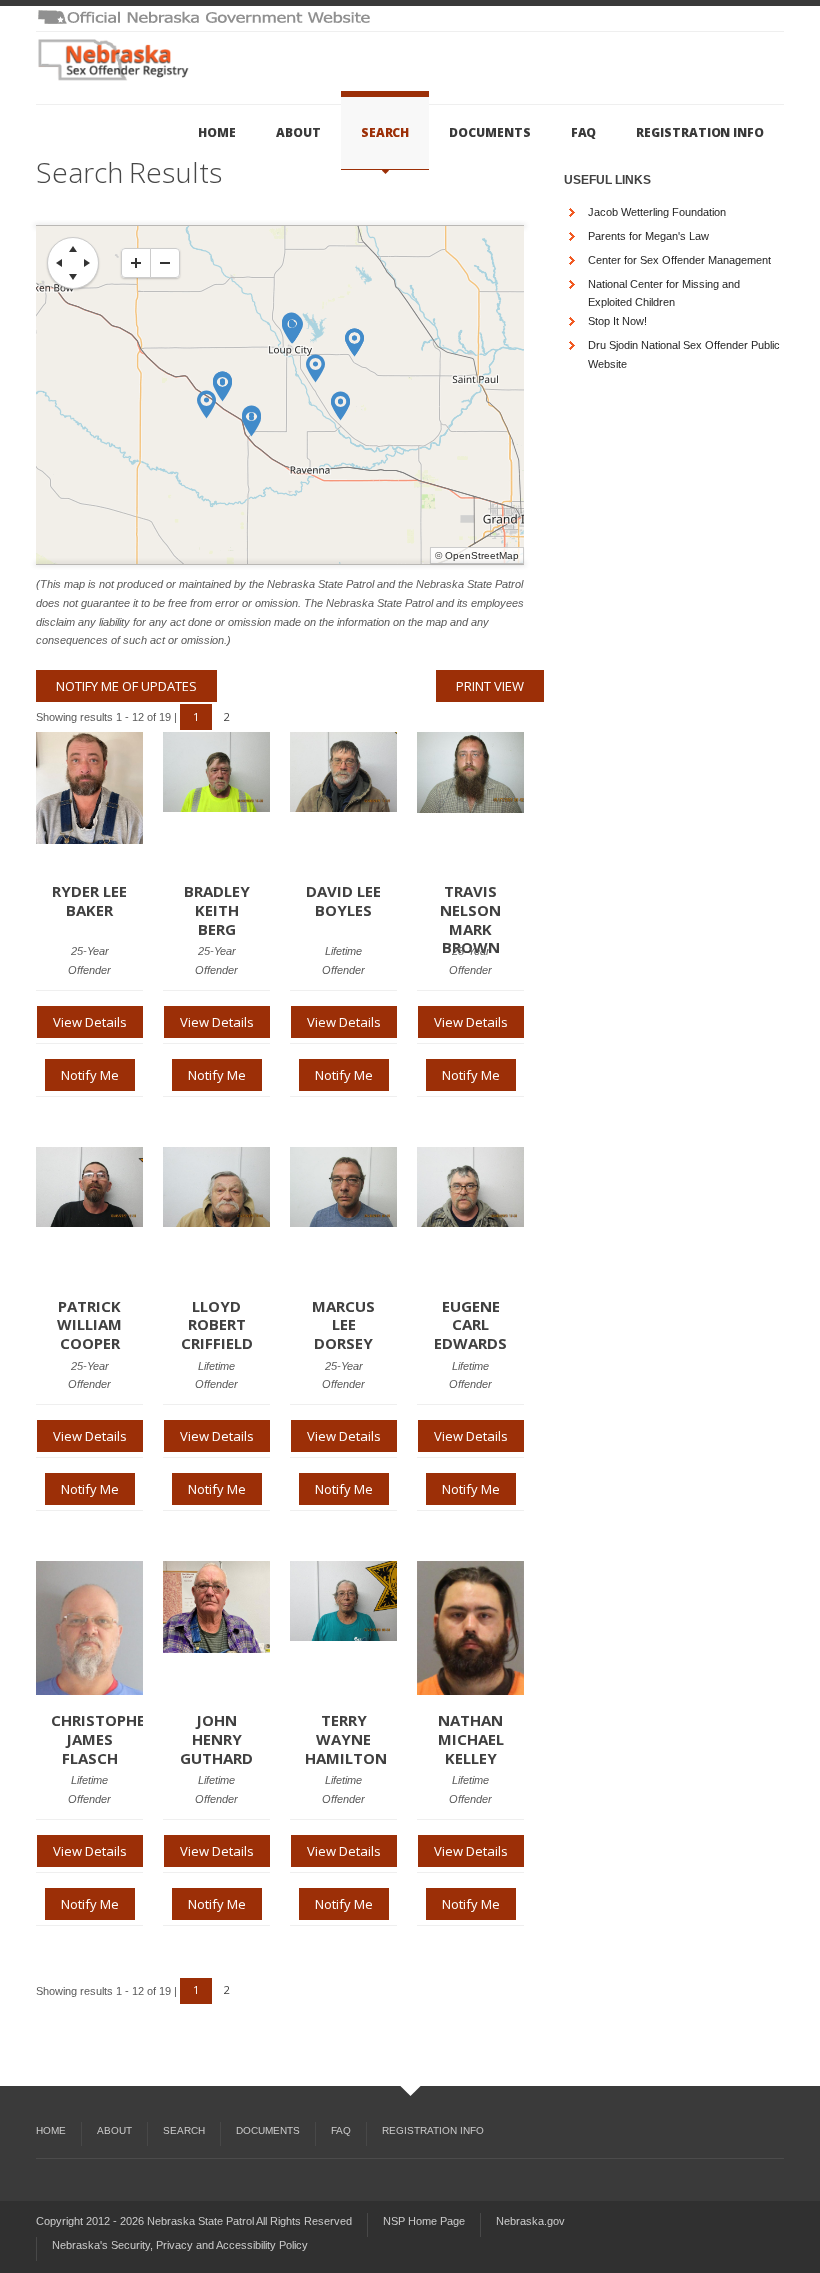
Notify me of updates (126, 686)
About (298, 132)
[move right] (87, 263)
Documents (489, 132)
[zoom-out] (165, 263)
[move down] (73, 277)
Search (385, 132)
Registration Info (700, 132)
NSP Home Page (424, 2221)
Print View (490, 686)
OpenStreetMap (482, 555)
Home (217, 132)
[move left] (59, 263)
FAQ (584, 132)
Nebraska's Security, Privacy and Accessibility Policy (180, 2245)
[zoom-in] (136, 263)
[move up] (73, 249)
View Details (90, 1022)
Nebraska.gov (530, 2221)
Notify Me (90, 1075)
